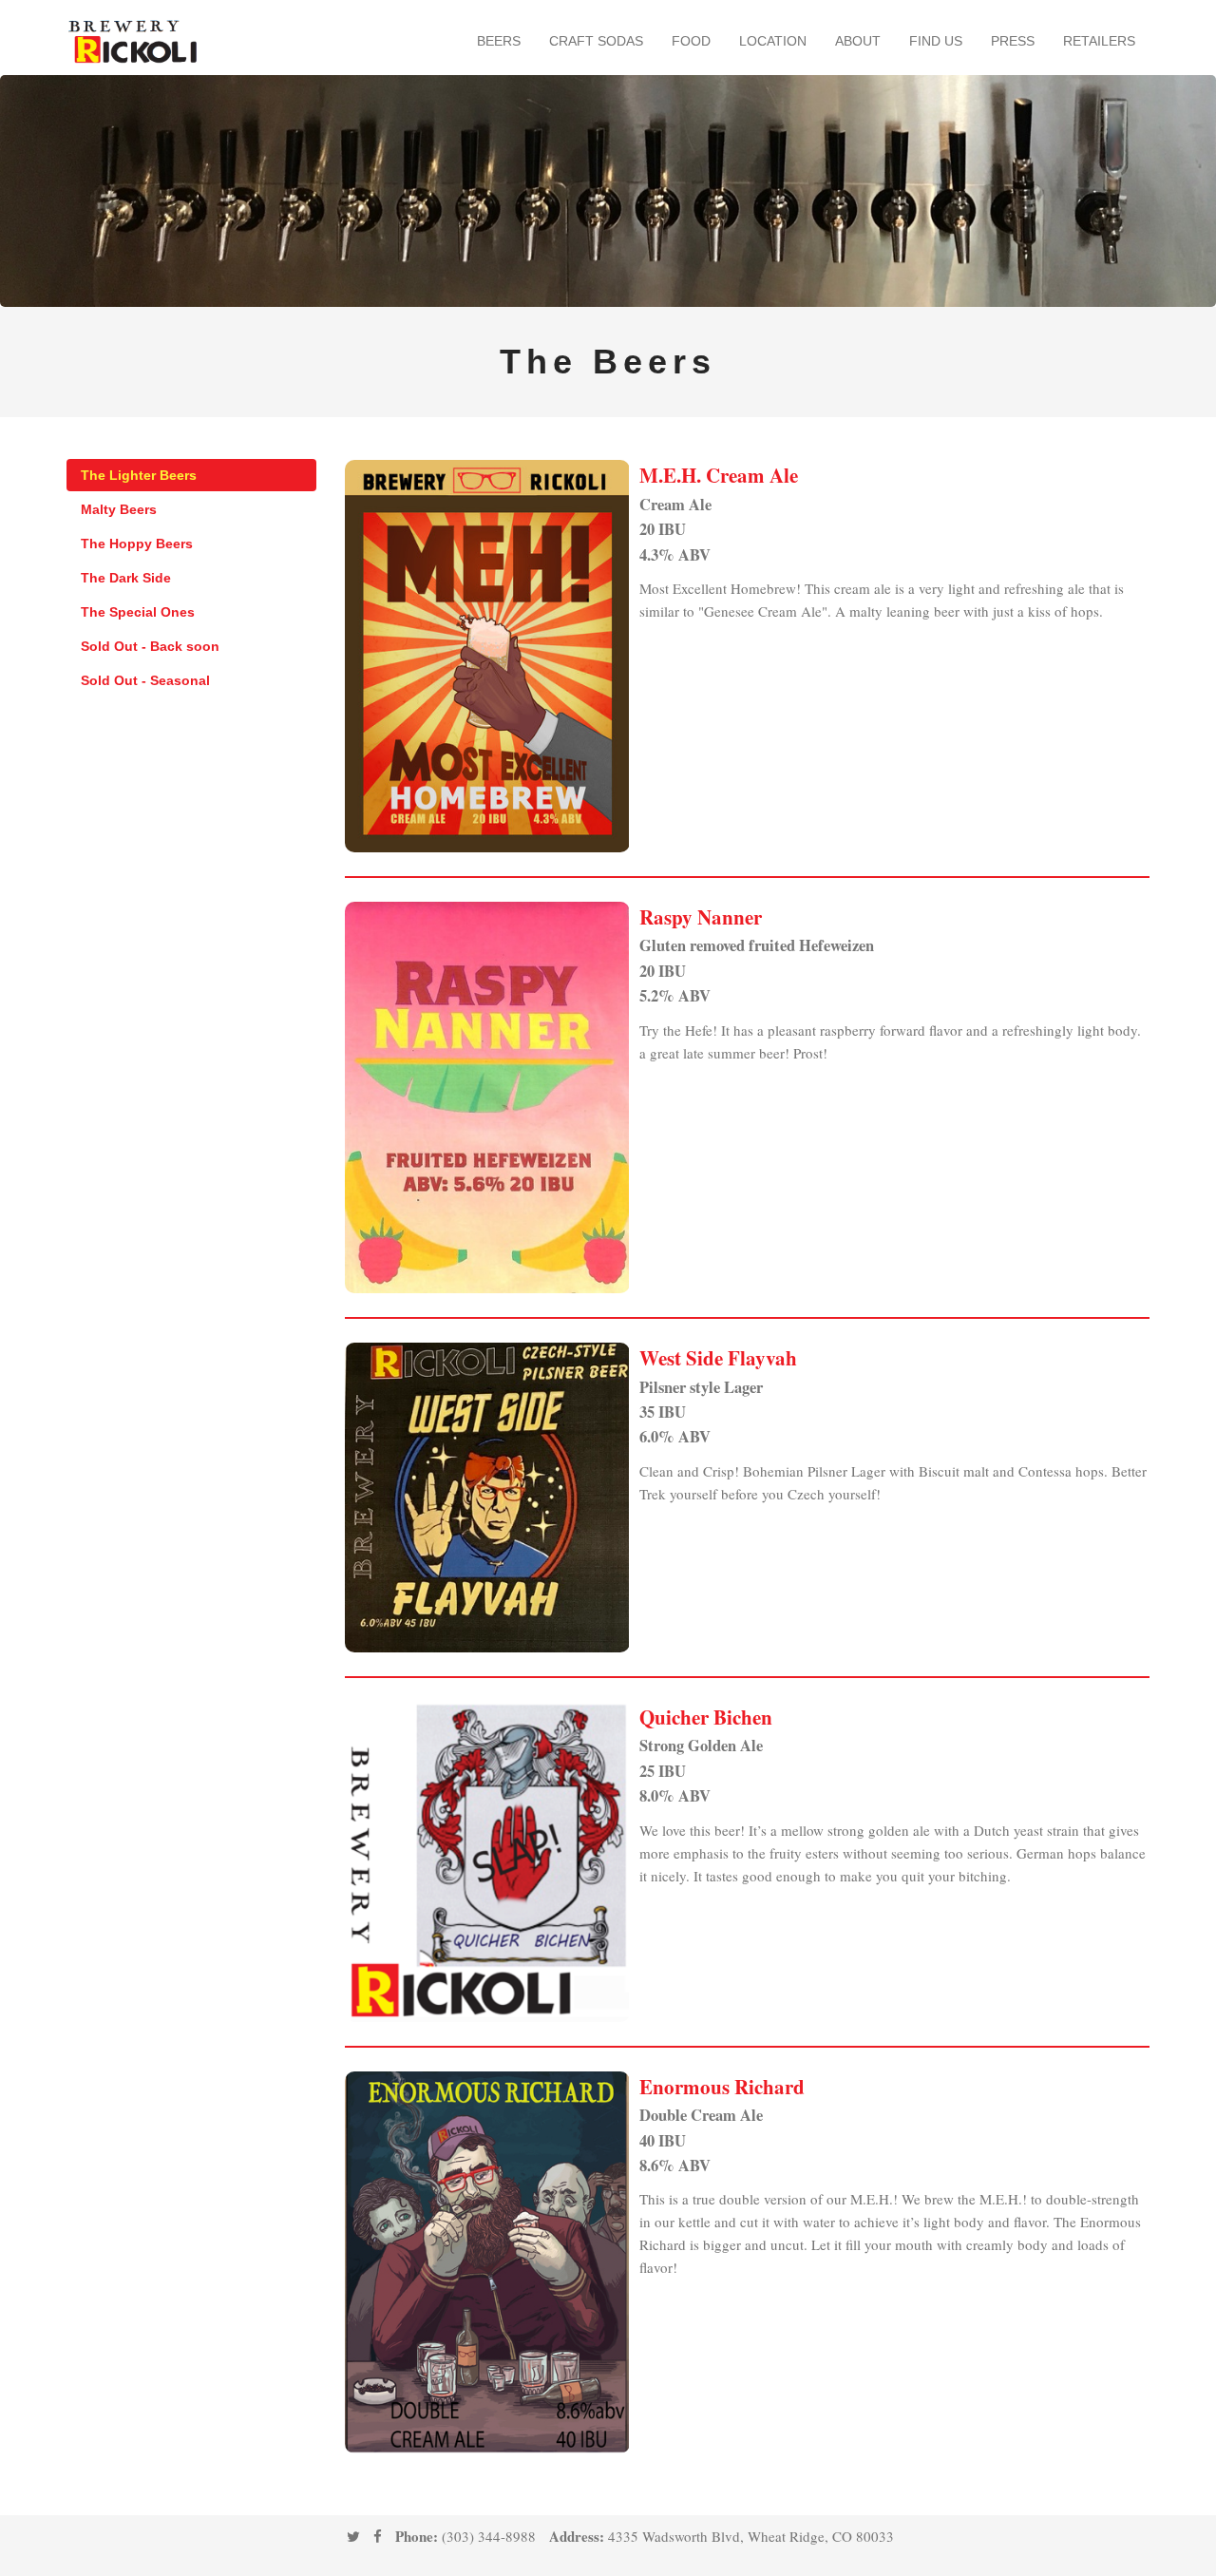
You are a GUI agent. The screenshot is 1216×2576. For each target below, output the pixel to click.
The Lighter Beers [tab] (139, 475)
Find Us (936, 41)
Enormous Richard (722, 2087)
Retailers (1099, 41)
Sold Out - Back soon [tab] (150, 646)
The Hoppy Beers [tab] (137, 544)
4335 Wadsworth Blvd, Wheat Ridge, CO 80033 (751, 2536)
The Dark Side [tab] (126, 578)
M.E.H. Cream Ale (719, 475)
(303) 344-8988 (489, 2536)
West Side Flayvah (718, 1358)
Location (773, 41)
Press (1013, 41)
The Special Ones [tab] (138, 612)
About (858, 41)
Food (691, 41)
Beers (499, 41)
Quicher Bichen (706, 1717)
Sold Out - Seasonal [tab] (145, 680)
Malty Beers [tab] (119, 509)
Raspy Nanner (701, 917)
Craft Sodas (596, 41)
